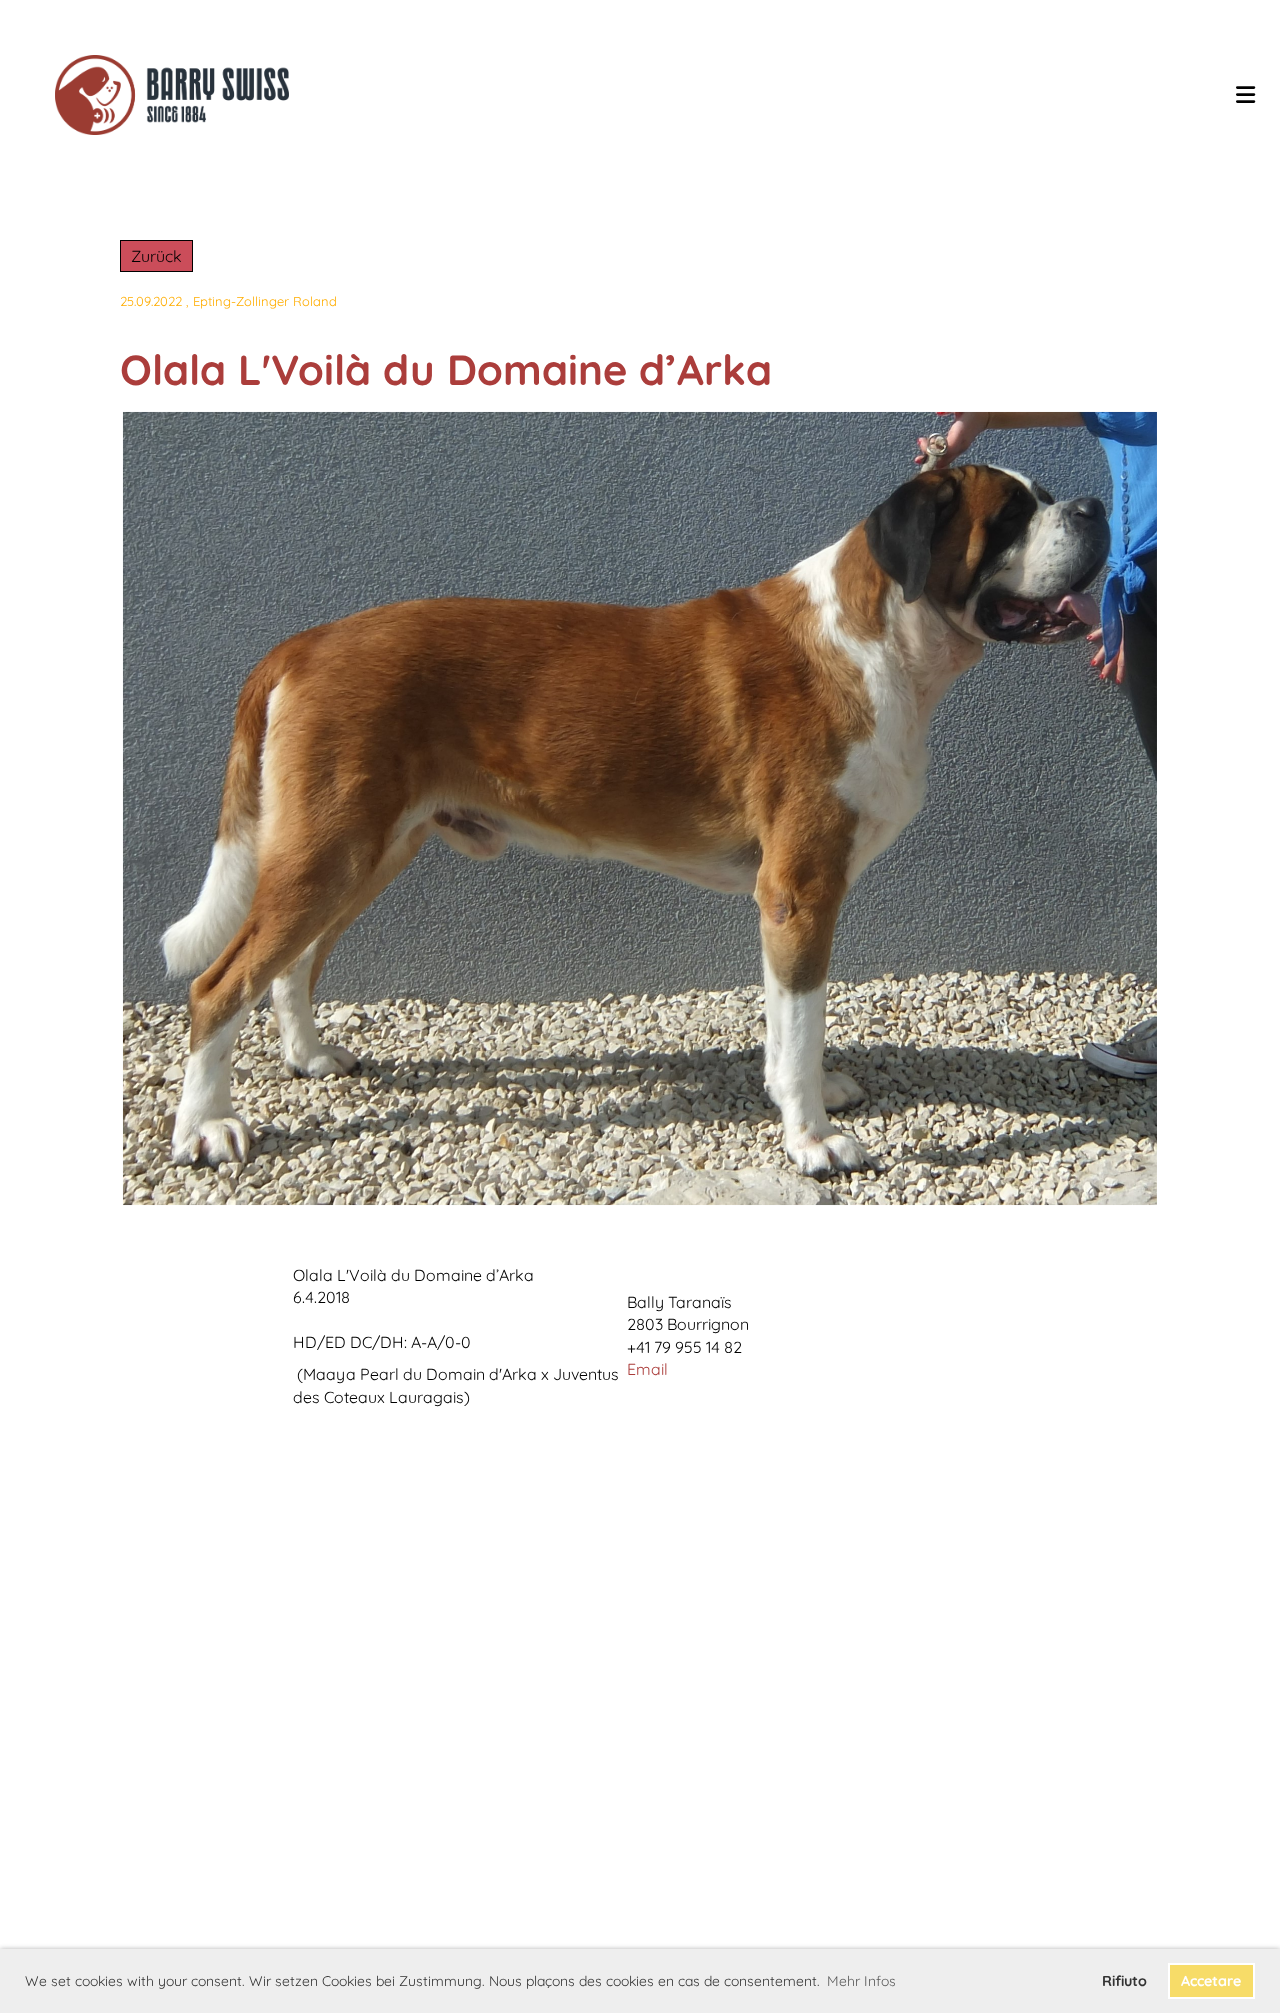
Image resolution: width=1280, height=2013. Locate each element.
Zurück (156, 256)
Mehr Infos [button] (861, 1981)
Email (647, 1369)
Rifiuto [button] (1124, 1981)
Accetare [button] (1211, 1981)
